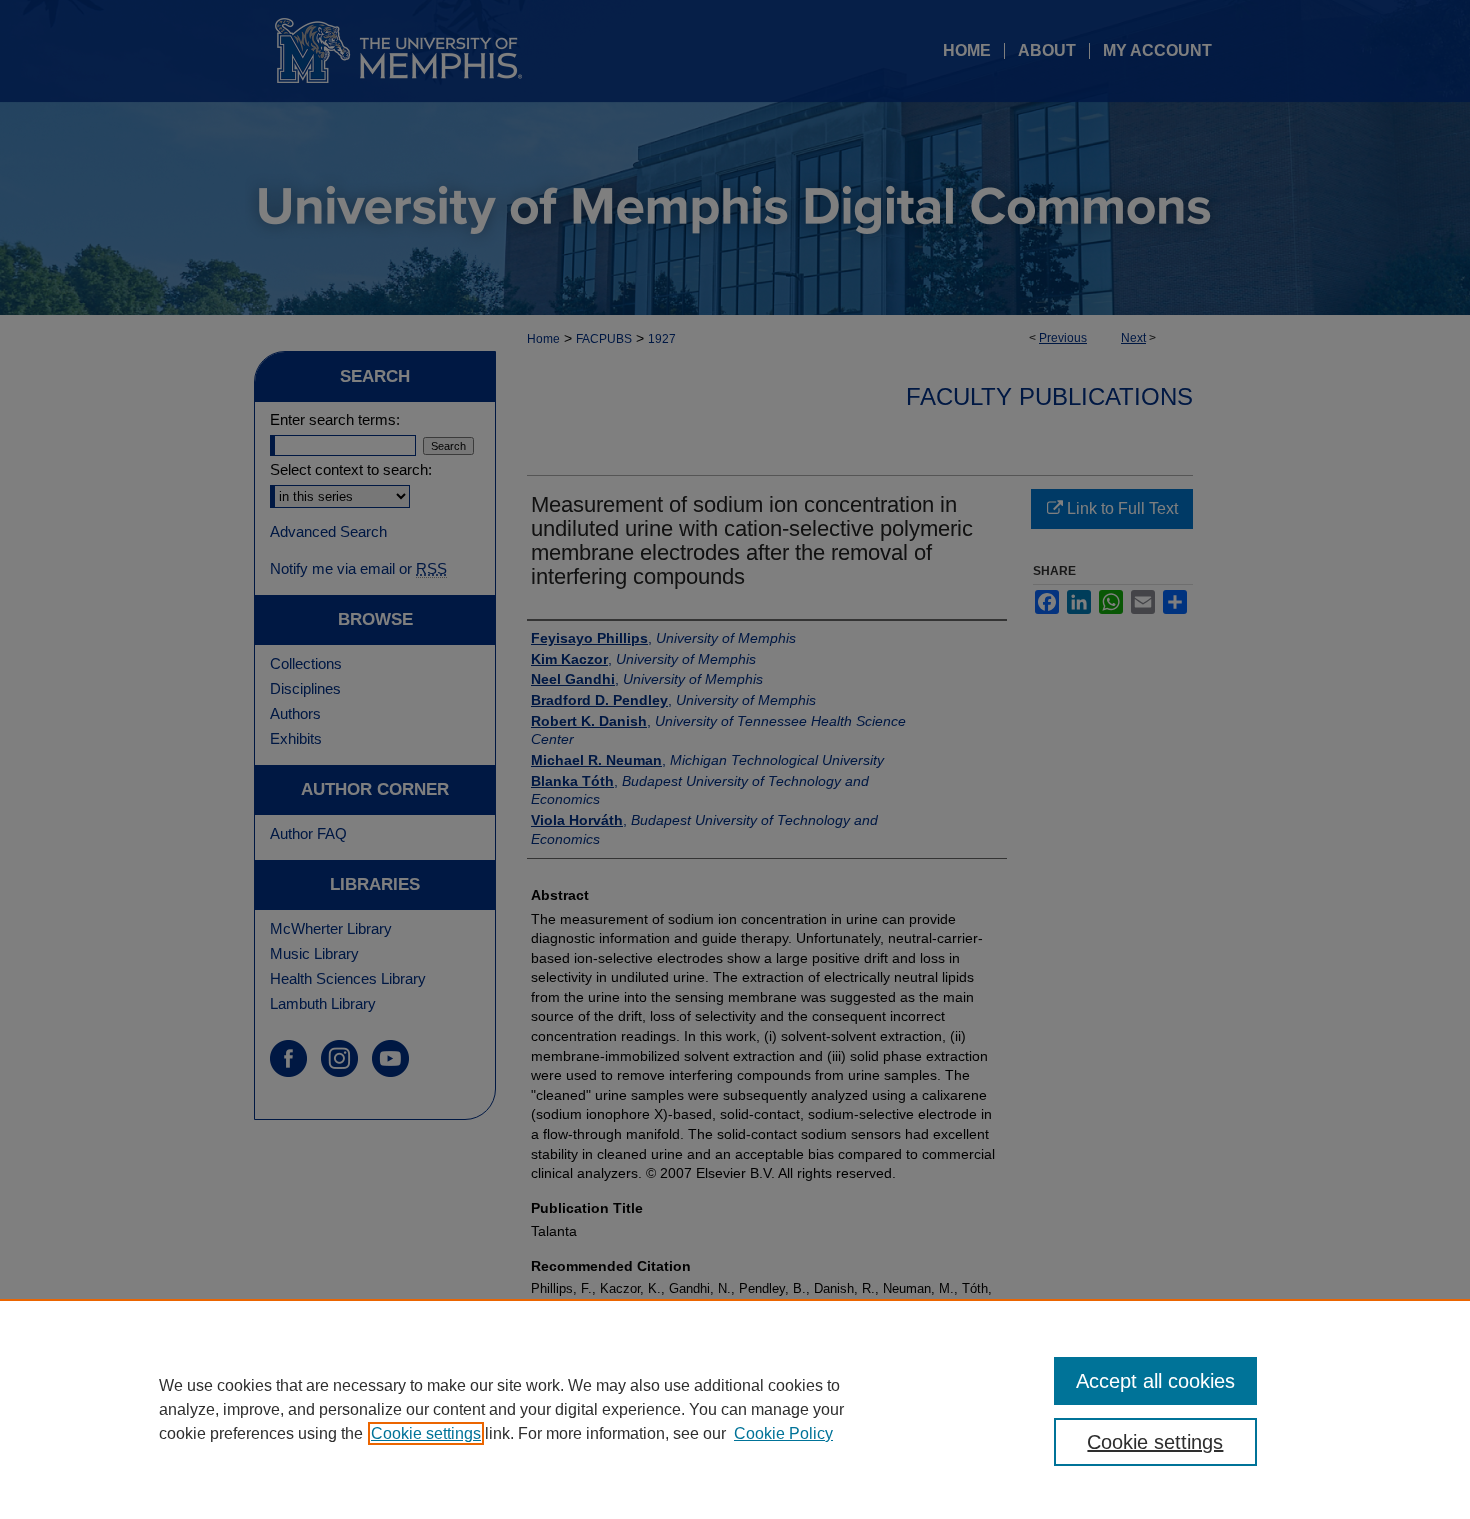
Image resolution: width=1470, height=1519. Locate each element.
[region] (735, 1409)
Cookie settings (426, 1433)
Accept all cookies (1155, 1381)
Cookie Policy (783, 1433)
